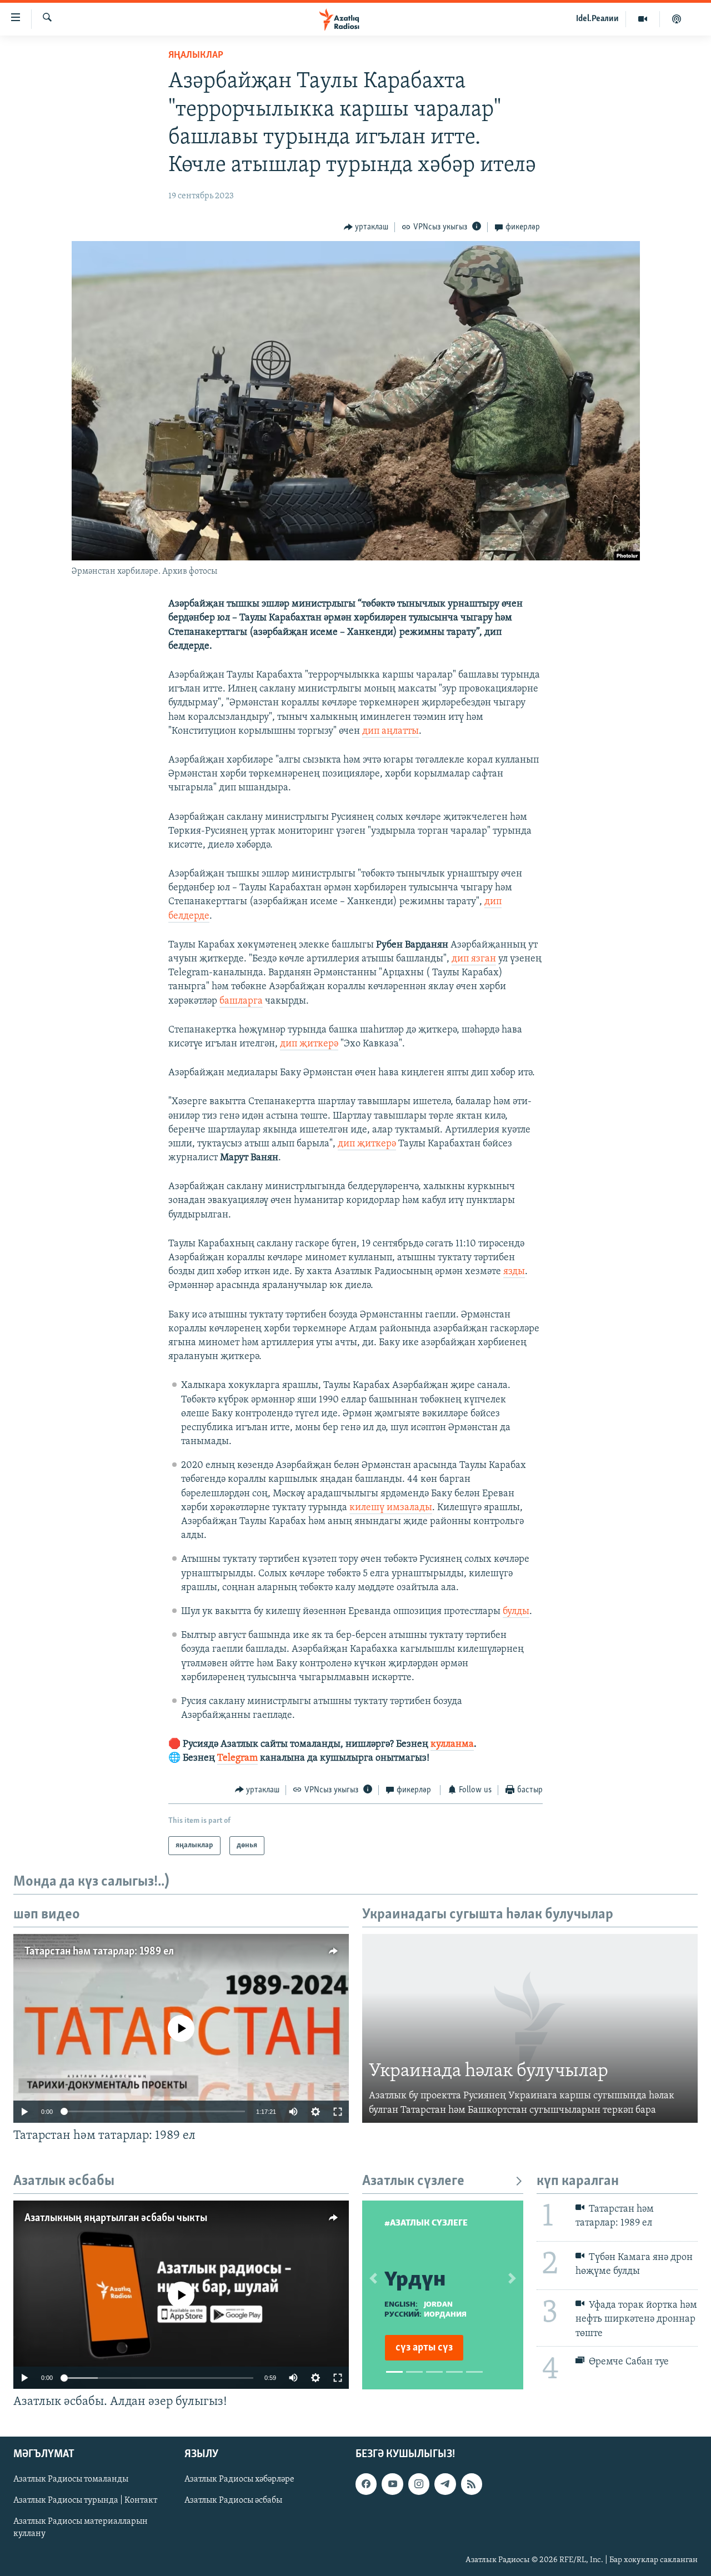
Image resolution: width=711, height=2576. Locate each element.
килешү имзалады (391, 1508)
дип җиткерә (309, 1044)
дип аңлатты (390, 731)
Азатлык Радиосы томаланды (71, 2479)
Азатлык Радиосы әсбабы (233, 2500)
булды (516, 1612)
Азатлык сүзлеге (413, 2181)
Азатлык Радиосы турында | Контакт (85, 2500)
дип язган (474, 959)
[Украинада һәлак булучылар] (530, 2028)
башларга (241, 1001)
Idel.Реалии (597, 19)
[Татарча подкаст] (677, 19)
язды (514, 1272)
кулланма (452, 1745)
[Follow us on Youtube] (392, 2484)
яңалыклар (196, 56)
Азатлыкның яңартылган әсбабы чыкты (116, 2218)
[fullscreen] (338, 2112)
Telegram (237, 1758)
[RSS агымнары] (472, 2484)
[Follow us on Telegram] (445, 2484)
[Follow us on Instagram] (419, 2484)
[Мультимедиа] (643, 19)
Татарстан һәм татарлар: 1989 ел (99, 1952)
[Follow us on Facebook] (366, 2484)
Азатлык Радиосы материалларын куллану (81, 2528)
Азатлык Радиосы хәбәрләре (239, 2479)
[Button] (366, 227)
